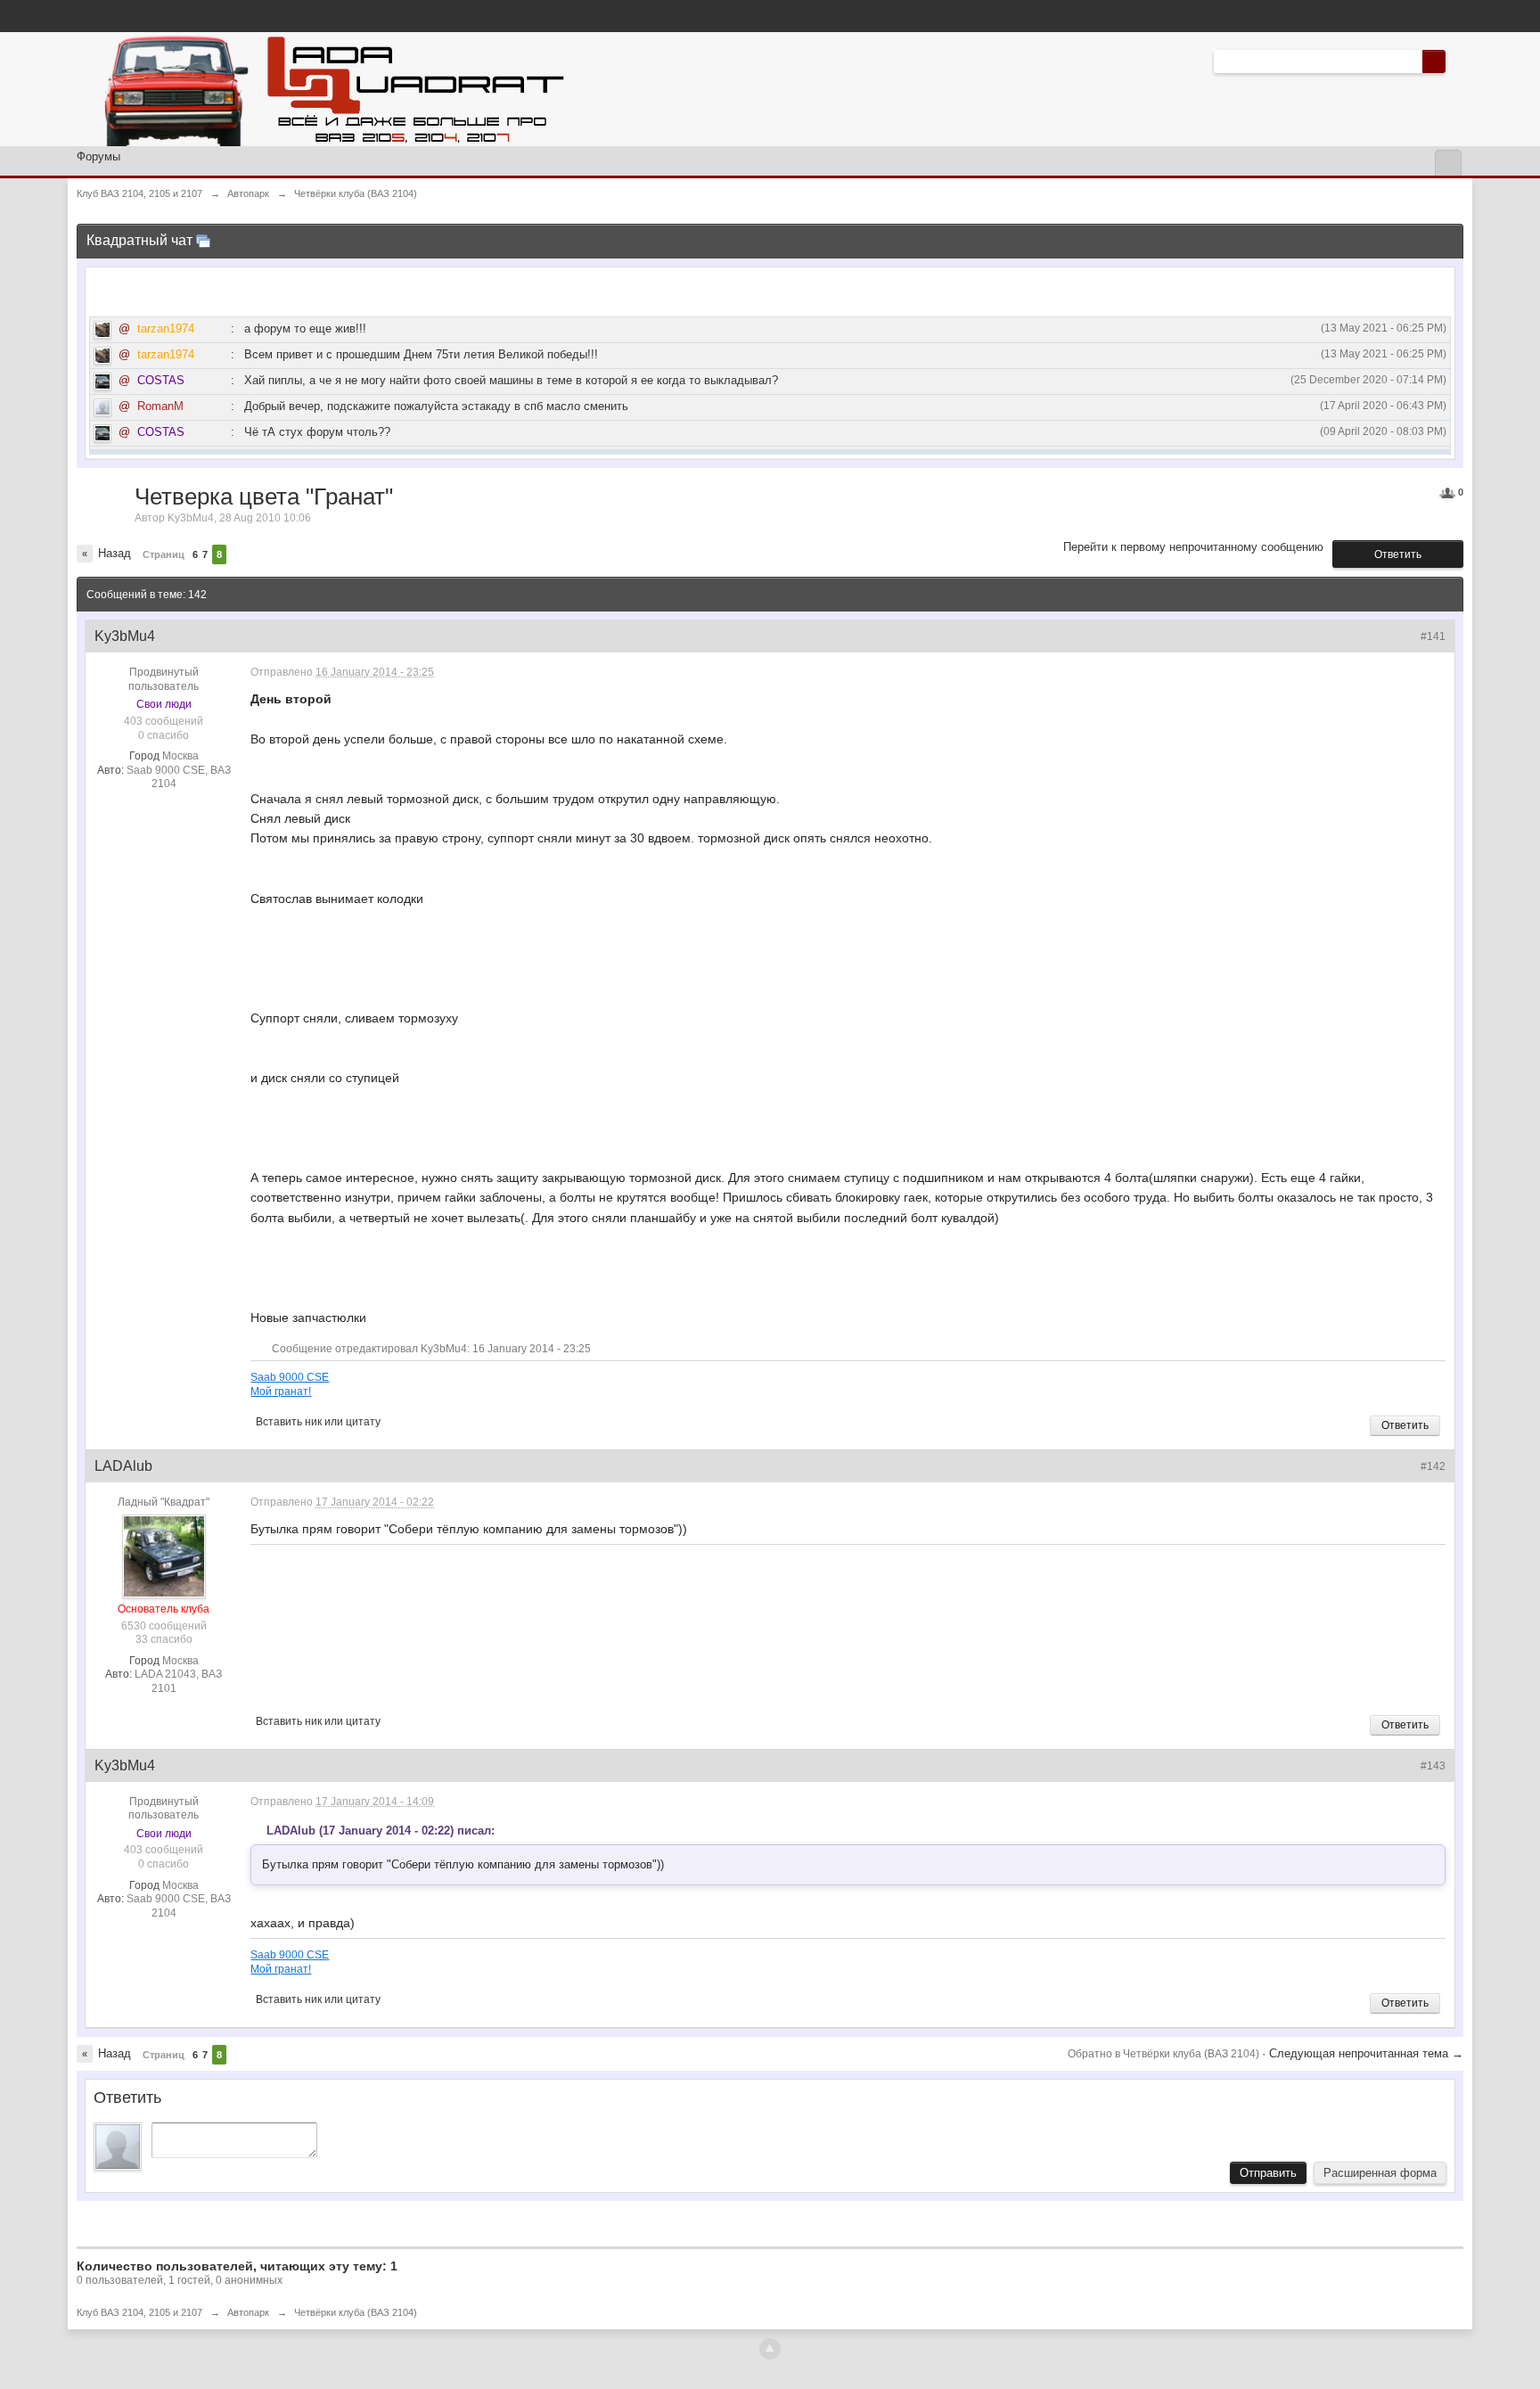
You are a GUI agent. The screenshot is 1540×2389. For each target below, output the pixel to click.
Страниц (164, 554)
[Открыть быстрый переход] (1448, 163)
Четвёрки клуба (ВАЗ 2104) (356, 2312)
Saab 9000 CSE (290, 1377)
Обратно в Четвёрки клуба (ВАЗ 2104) (1165, 2054)
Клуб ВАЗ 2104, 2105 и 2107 (139, 2312)
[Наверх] (770, 2349)
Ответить (1398, 554)
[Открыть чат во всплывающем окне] (203, 240)
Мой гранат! (281, 1391)
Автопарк (248, 2312)
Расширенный (1456, 61)
